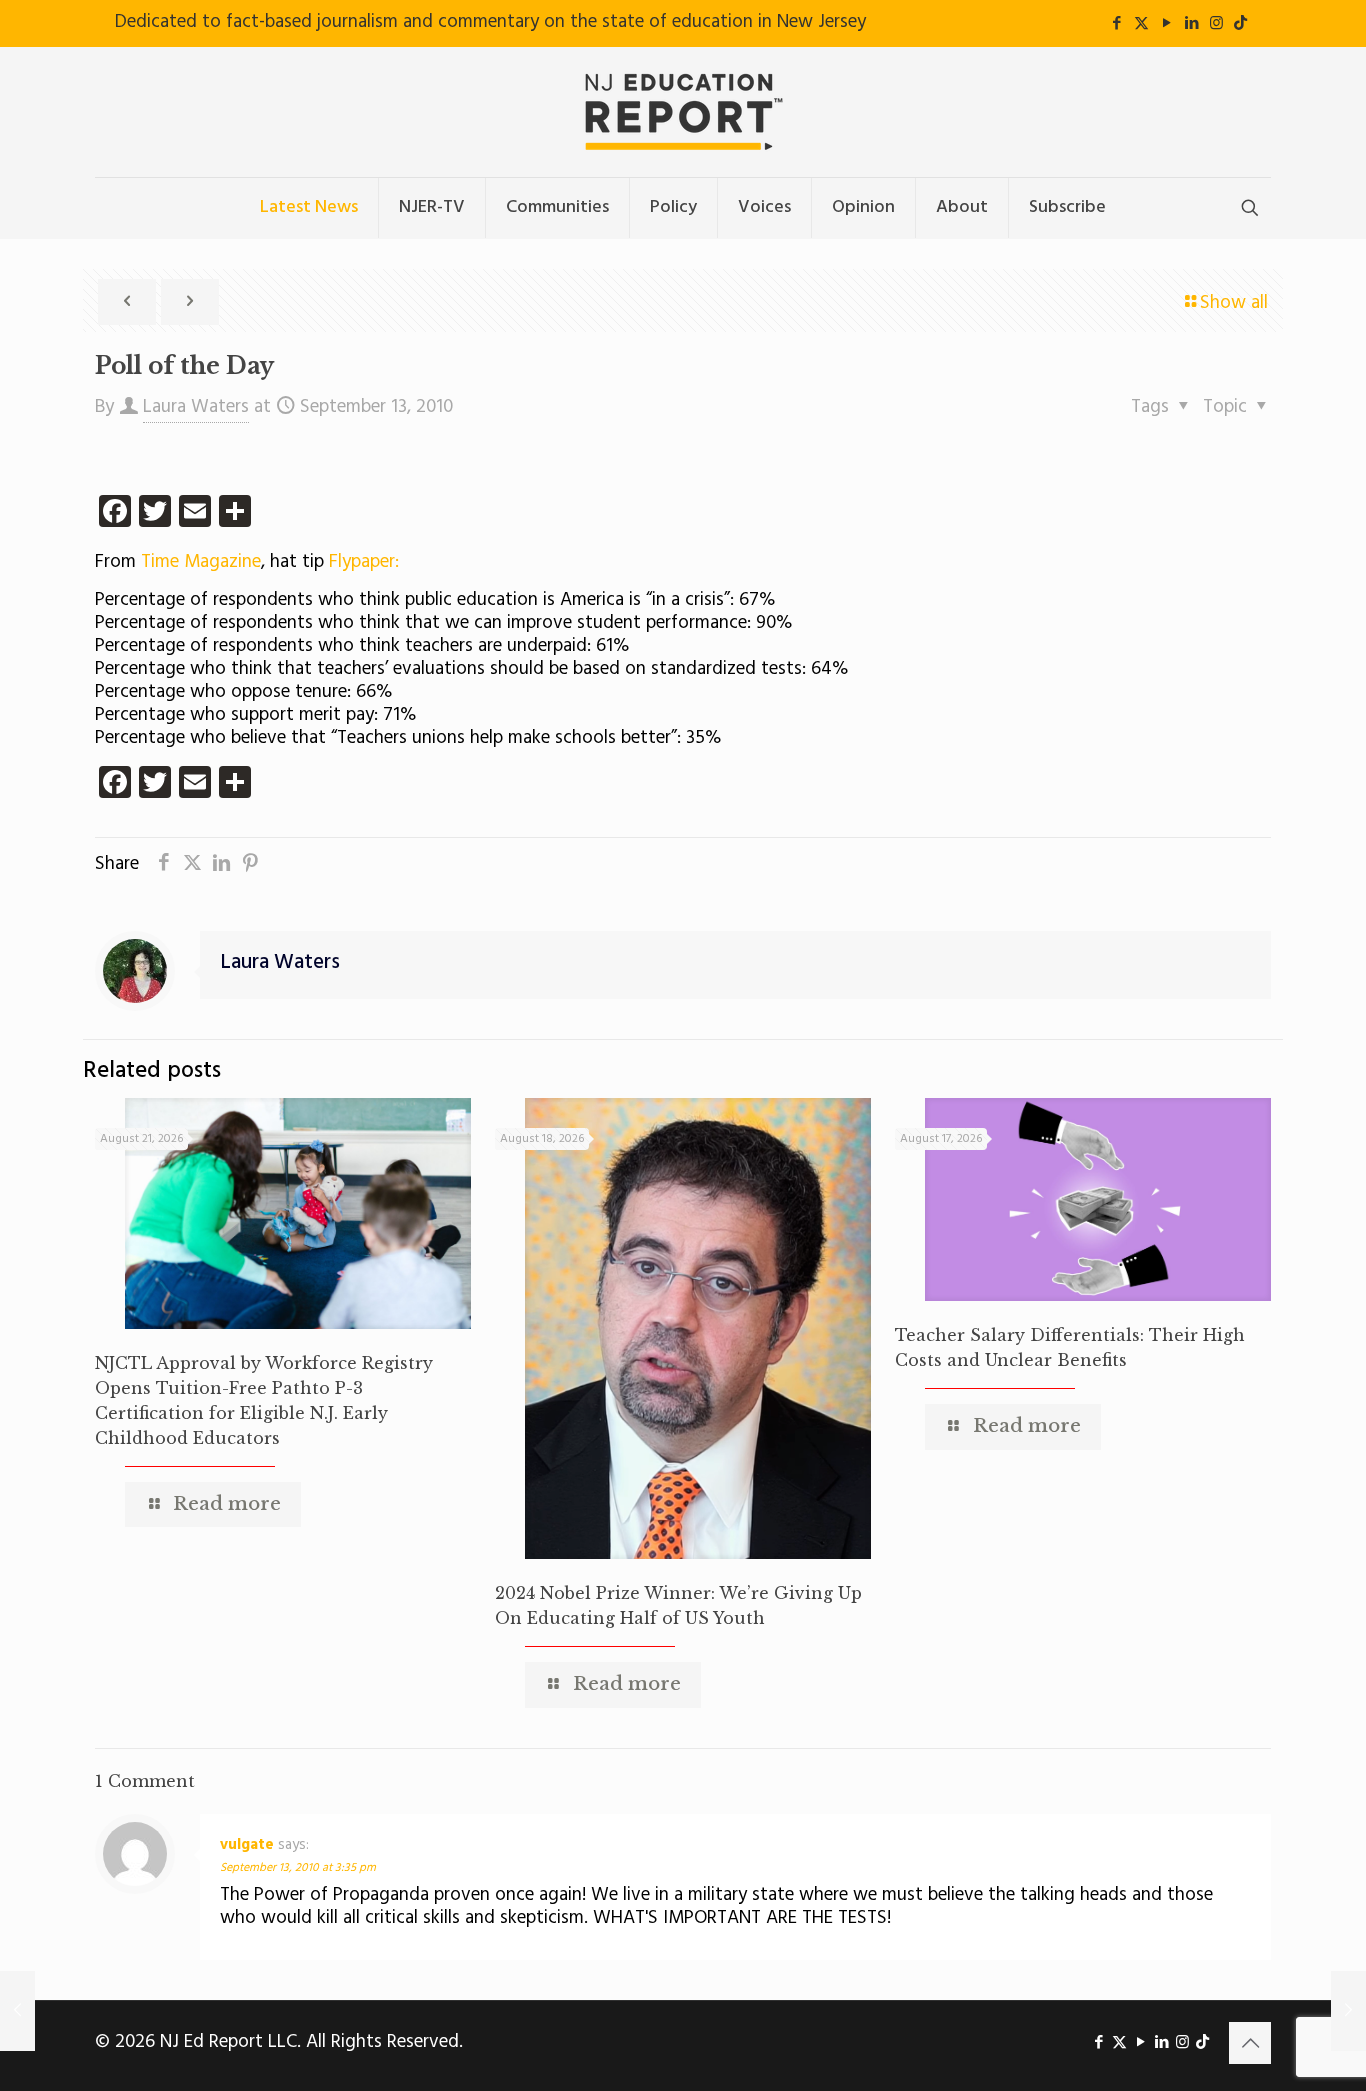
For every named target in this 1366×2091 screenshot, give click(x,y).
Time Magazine (201, 562)
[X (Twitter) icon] (1141, 24)
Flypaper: (364, 562)
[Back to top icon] (1250, 2043)
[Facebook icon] (1116, 24)
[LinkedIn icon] (1191, 24)
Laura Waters (196, 407)
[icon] (1240, 24)
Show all (1234, 303)
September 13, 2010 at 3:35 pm (298, 1868)
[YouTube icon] (1166, 24)
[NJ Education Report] (683, 112)
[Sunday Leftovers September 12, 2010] (17, 2011)
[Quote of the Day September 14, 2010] (1348, 2011)
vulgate (247, 1845)
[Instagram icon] (1216, 24)
